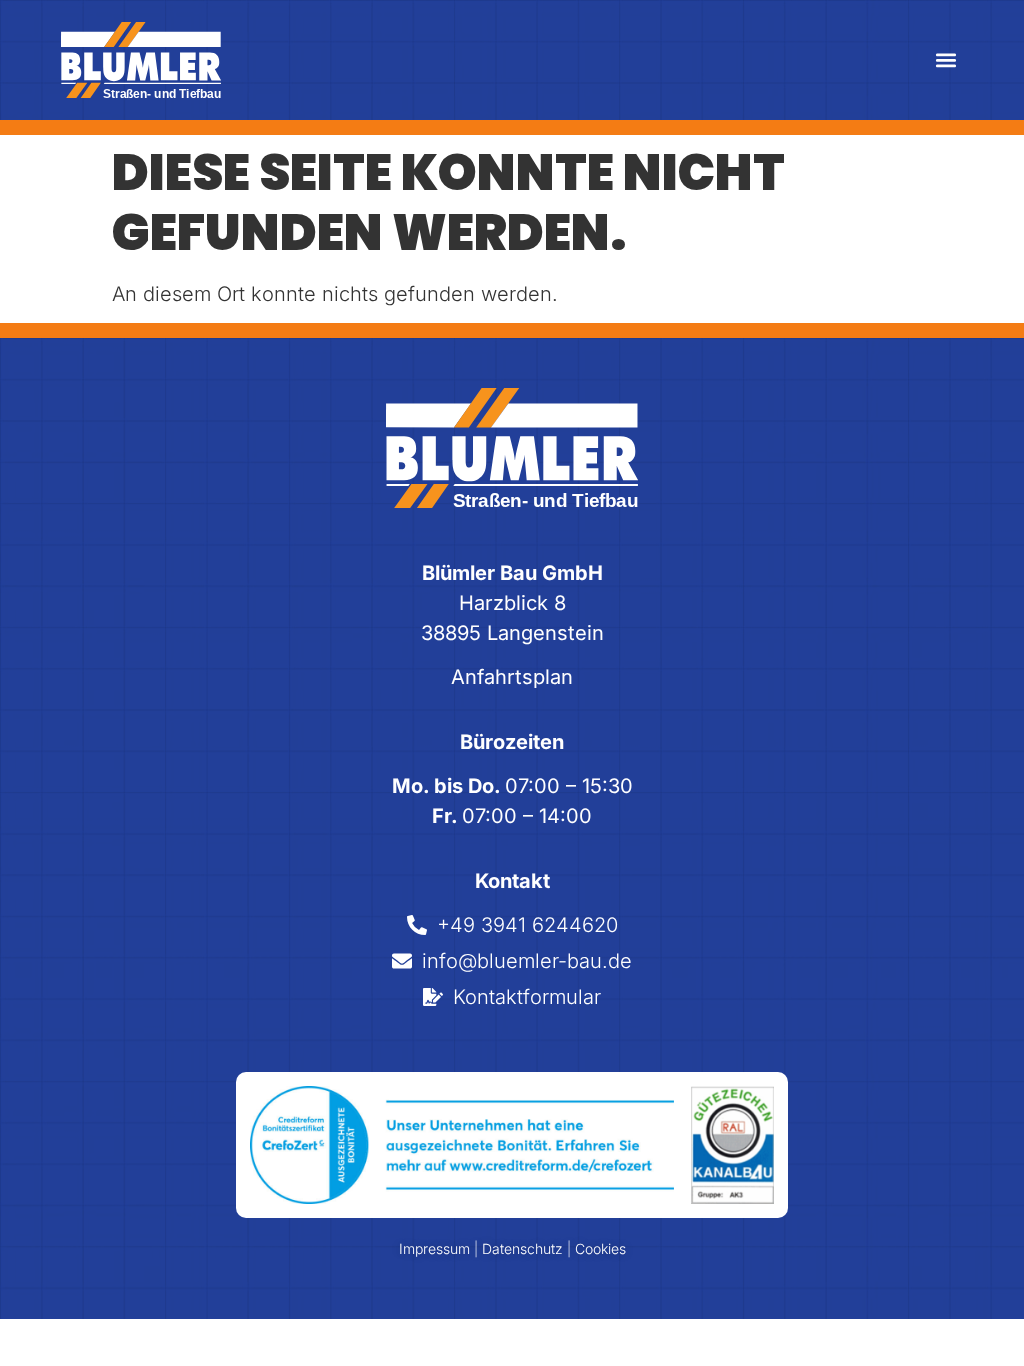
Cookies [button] (600, 1248)
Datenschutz (522, 1248)
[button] (946, 60)
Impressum (436, 1248)
